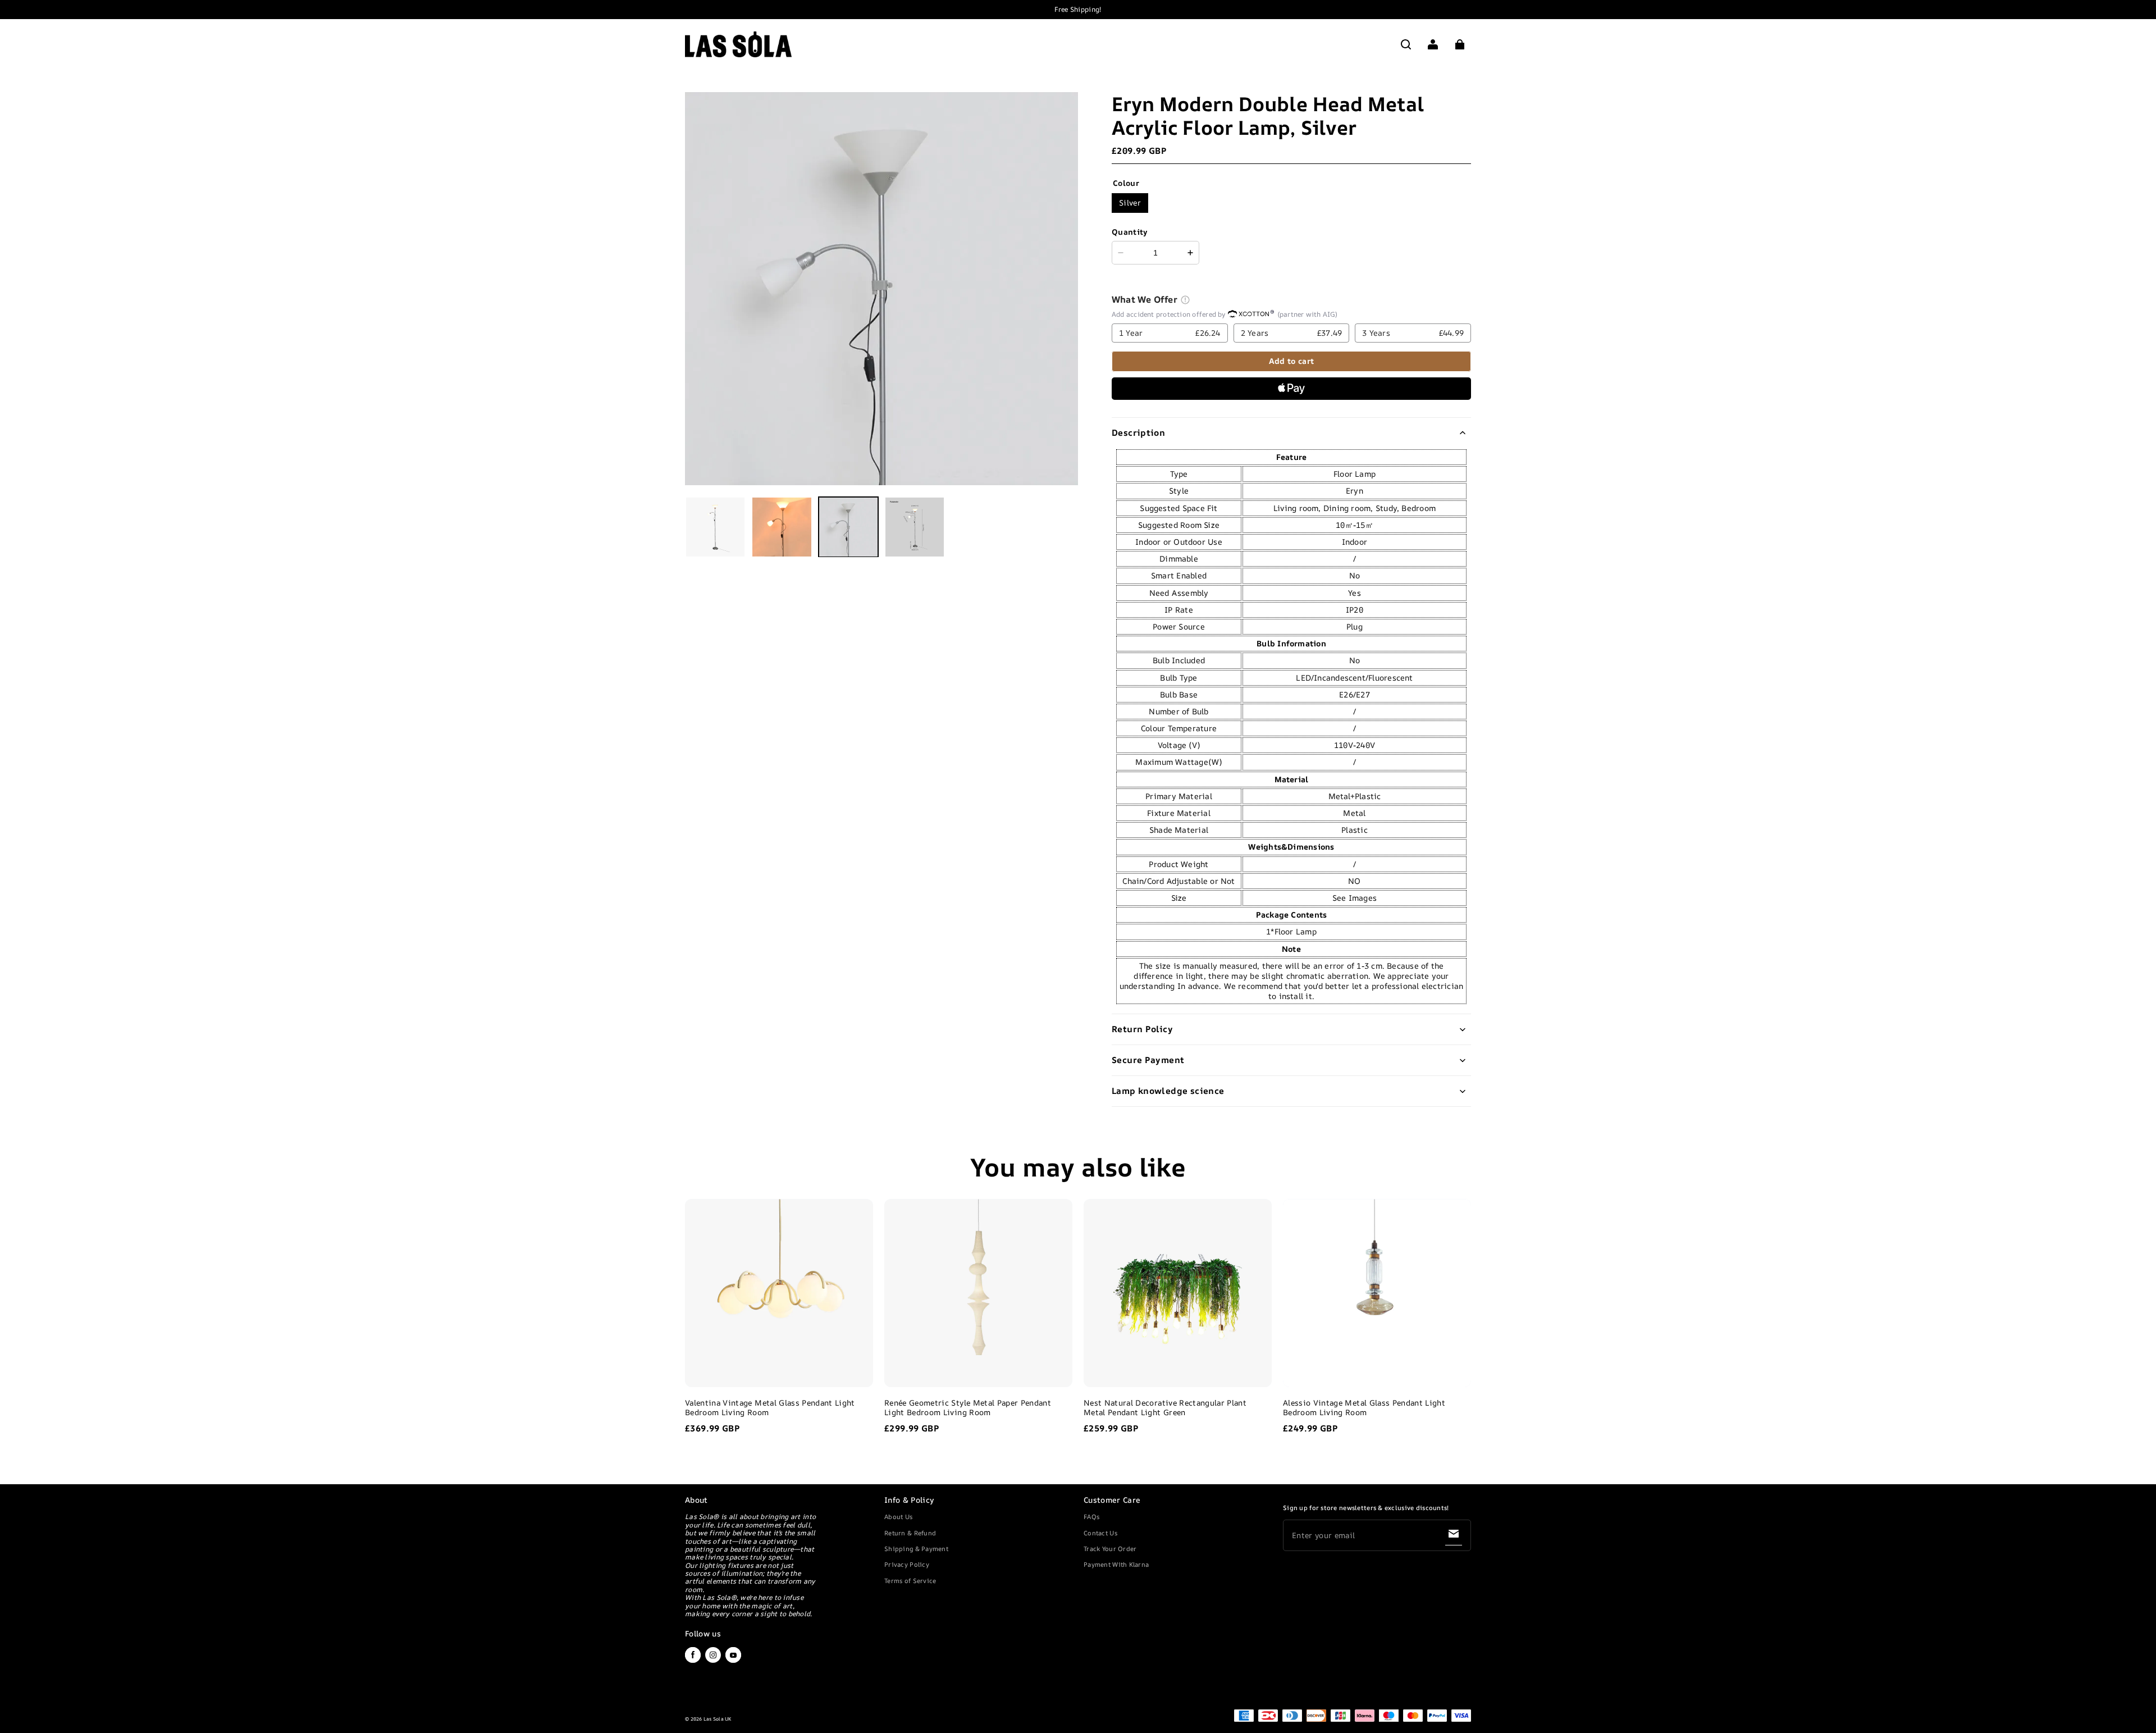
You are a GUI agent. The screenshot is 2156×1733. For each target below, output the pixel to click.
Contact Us (1100, 1533)
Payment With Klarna (1116, 1564)
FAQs (1091, 1517)
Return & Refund (910, 1533)
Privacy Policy (907, 1564)
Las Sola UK (718, 1719)
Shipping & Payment (916, 1549)
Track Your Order (1110, 1549)
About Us (898, 1517)
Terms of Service (910, 1581)
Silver (1130, 202)
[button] (1406, 44)
